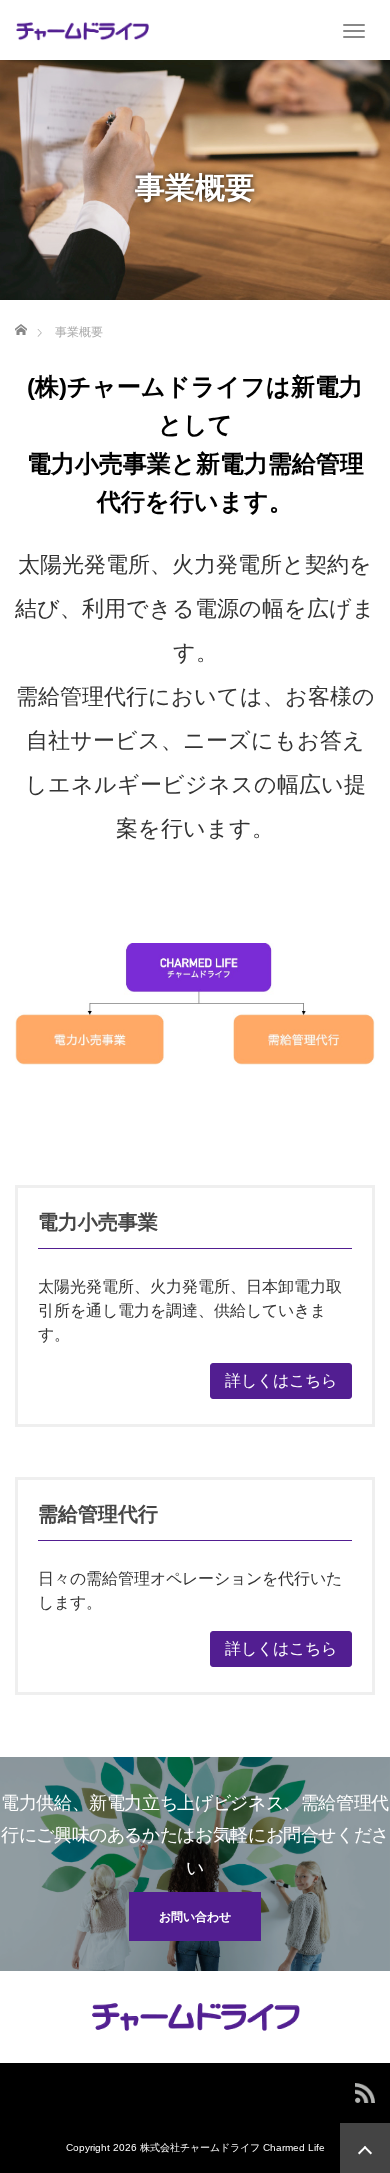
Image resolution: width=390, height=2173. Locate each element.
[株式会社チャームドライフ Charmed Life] (82, 30)
